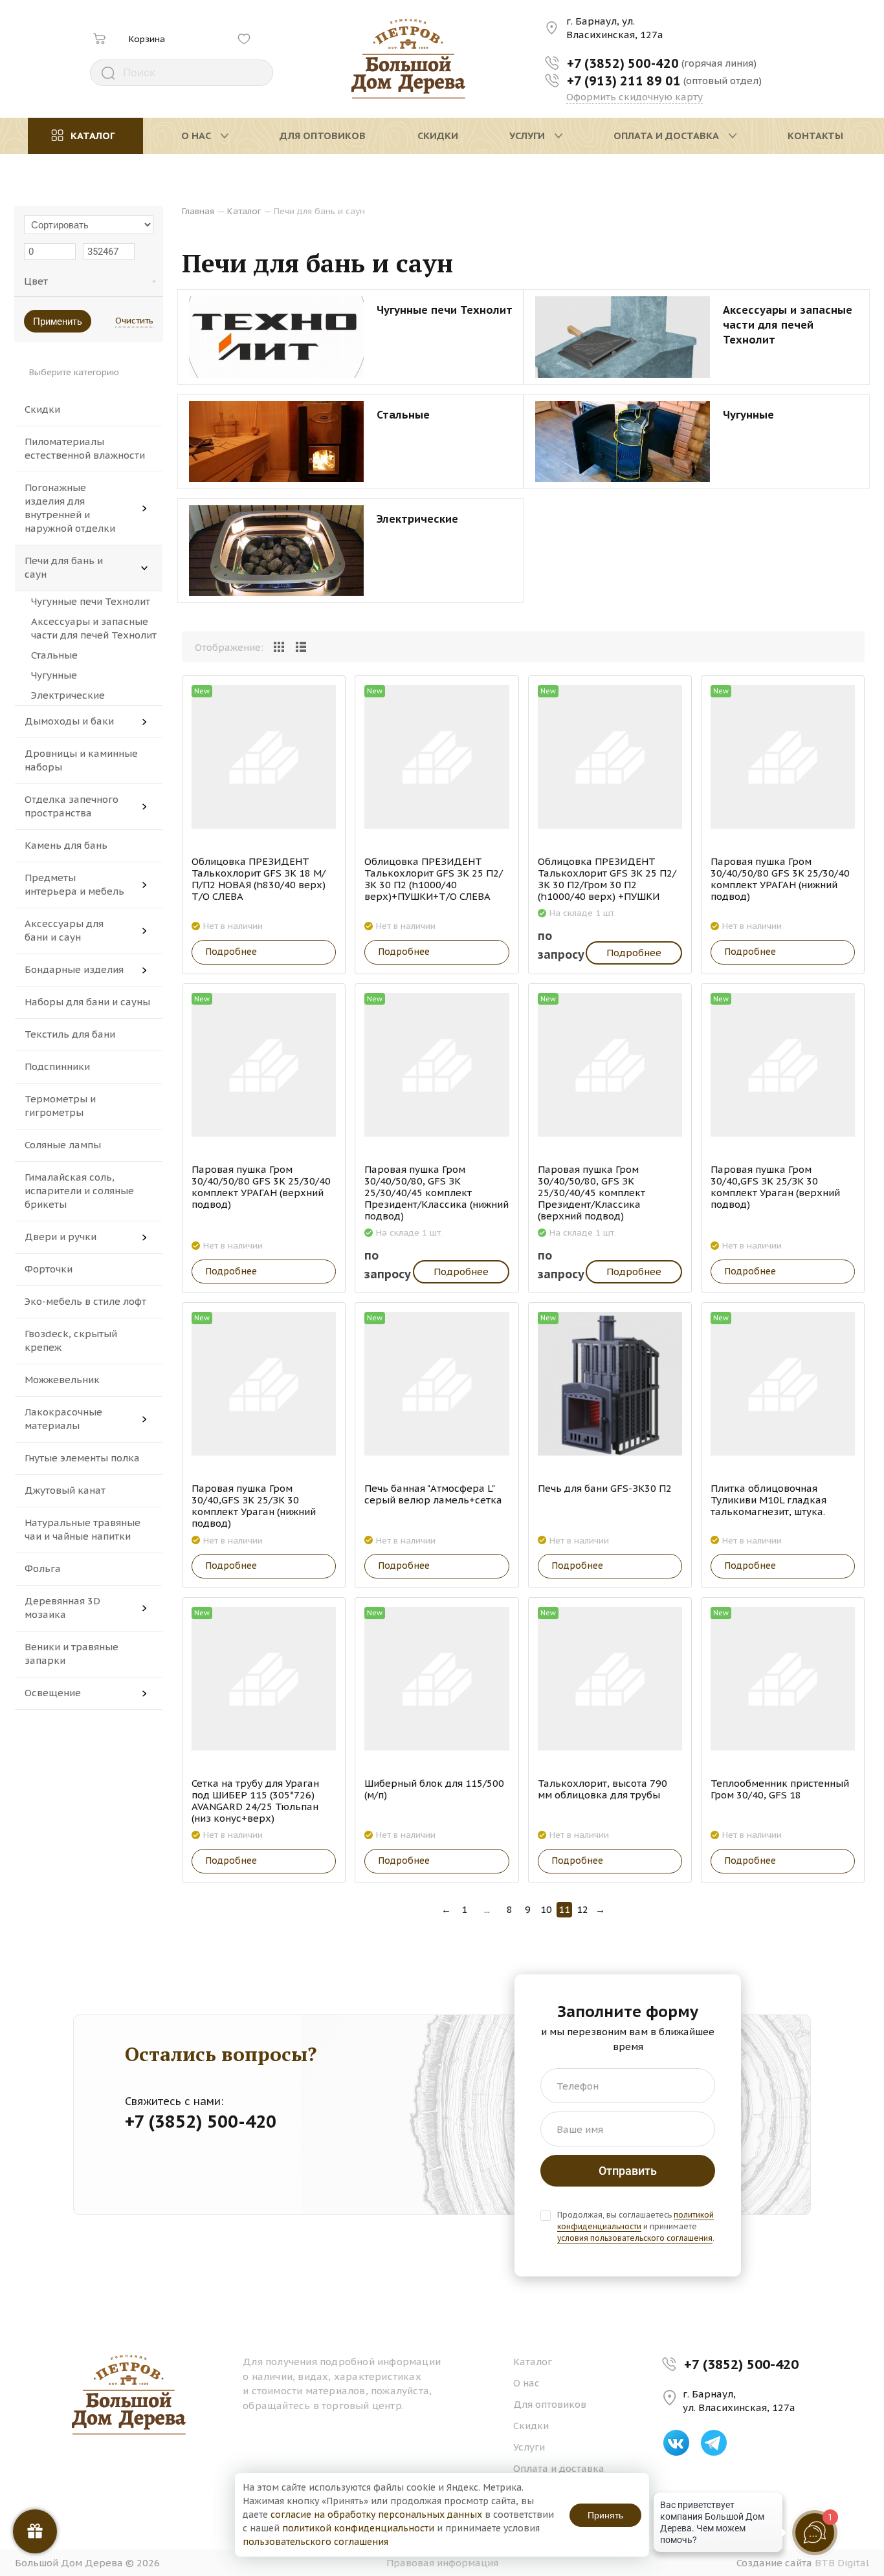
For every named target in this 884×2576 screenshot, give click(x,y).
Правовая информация (442, 2563)
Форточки (49, 1269)
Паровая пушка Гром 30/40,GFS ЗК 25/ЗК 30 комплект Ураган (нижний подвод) (254, 1506)
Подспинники (57, 1066)
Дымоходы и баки (69, 721)
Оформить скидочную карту (635, 97)
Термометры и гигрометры (60, 1106)
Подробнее (231, 952)
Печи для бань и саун (64, 567)
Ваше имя (580, 2129)
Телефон (578, 2086)
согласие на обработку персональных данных (376, 2515)
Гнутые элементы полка (82, 1458)
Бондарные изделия (74, 969)
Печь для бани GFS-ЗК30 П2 (605, 1489)
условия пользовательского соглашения (635, 2238)
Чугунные (54, 675)
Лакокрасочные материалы (63, 1419)
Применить (58, 321)
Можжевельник (62, 1380)
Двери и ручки (61, 1237)
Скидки (42, 409)
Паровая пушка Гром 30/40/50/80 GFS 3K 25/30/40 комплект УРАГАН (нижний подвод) (780, 879)
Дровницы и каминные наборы (81, 760)
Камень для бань (66, 845)
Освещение (53, 1693)
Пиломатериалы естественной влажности (85, 448)
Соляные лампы (63, 1145)
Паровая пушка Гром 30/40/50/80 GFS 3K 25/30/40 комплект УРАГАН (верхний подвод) (261, 1187)
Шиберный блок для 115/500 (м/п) (434, 1789)
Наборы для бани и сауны (87, 1002)
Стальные (54, 655)
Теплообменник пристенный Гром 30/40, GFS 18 (780, 1789)
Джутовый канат (65, 1490)
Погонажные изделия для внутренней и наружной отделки (70, 508)
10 (546, 1909)
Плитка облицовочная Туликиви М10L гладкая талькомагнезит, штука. (768, 1500)
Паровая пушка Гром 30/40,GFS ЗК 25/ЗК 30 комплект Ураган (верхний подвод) (775, 1187)
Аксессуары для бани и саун (64, 930)
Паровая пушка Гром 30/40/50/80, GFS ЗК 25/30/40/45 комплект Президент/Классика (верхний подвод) (591, 1193)
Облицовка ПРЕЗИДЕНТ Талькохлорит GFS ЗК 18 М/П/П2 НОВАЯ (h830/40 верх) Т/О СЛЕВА (259, 879)
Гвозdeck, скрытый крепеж (71, 1340)
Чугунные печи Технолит (91, 601)
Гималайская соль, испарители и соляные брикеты (79, 1191)
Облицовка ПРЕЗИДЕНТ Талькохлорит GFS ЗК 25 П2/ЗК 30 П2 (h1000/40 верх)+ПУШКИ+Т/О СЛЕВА (434, 879)
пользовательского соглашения (315, 2542)
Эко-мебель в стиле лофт (85, 1301)
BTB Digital (842, 2563)
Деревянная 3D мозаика (62, 1608)
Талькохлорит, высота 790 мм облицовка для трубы (602, 1789)
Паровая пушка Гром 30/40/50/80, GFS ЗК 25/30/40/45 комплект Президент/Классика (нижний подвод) (436, 1193)
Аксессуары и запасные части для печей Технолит (94, 628)
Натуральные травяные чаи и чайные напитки (83, 1529)
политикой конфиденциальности (635, 2221)
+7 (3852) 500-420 (741, 2364)
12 (582, 1909)
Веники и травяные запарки (72, 1654)
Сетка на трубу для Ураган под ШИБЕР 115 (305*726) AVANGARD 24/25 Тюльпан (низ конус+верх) (255, 1801)
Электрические (68, 695)
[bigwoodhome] (409, 59)
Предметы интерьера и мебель (74, 884)
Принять (605, 2515)
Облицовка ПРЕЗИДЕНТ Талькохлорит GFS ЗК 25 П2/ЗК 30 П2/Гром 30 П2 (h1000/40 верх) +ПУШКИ (607, 879)
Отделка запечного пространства (72, 806)
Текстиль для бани (70, 1034)
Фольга (43, 1568)
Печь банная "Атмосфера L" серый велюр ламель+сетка (433, 1494)
